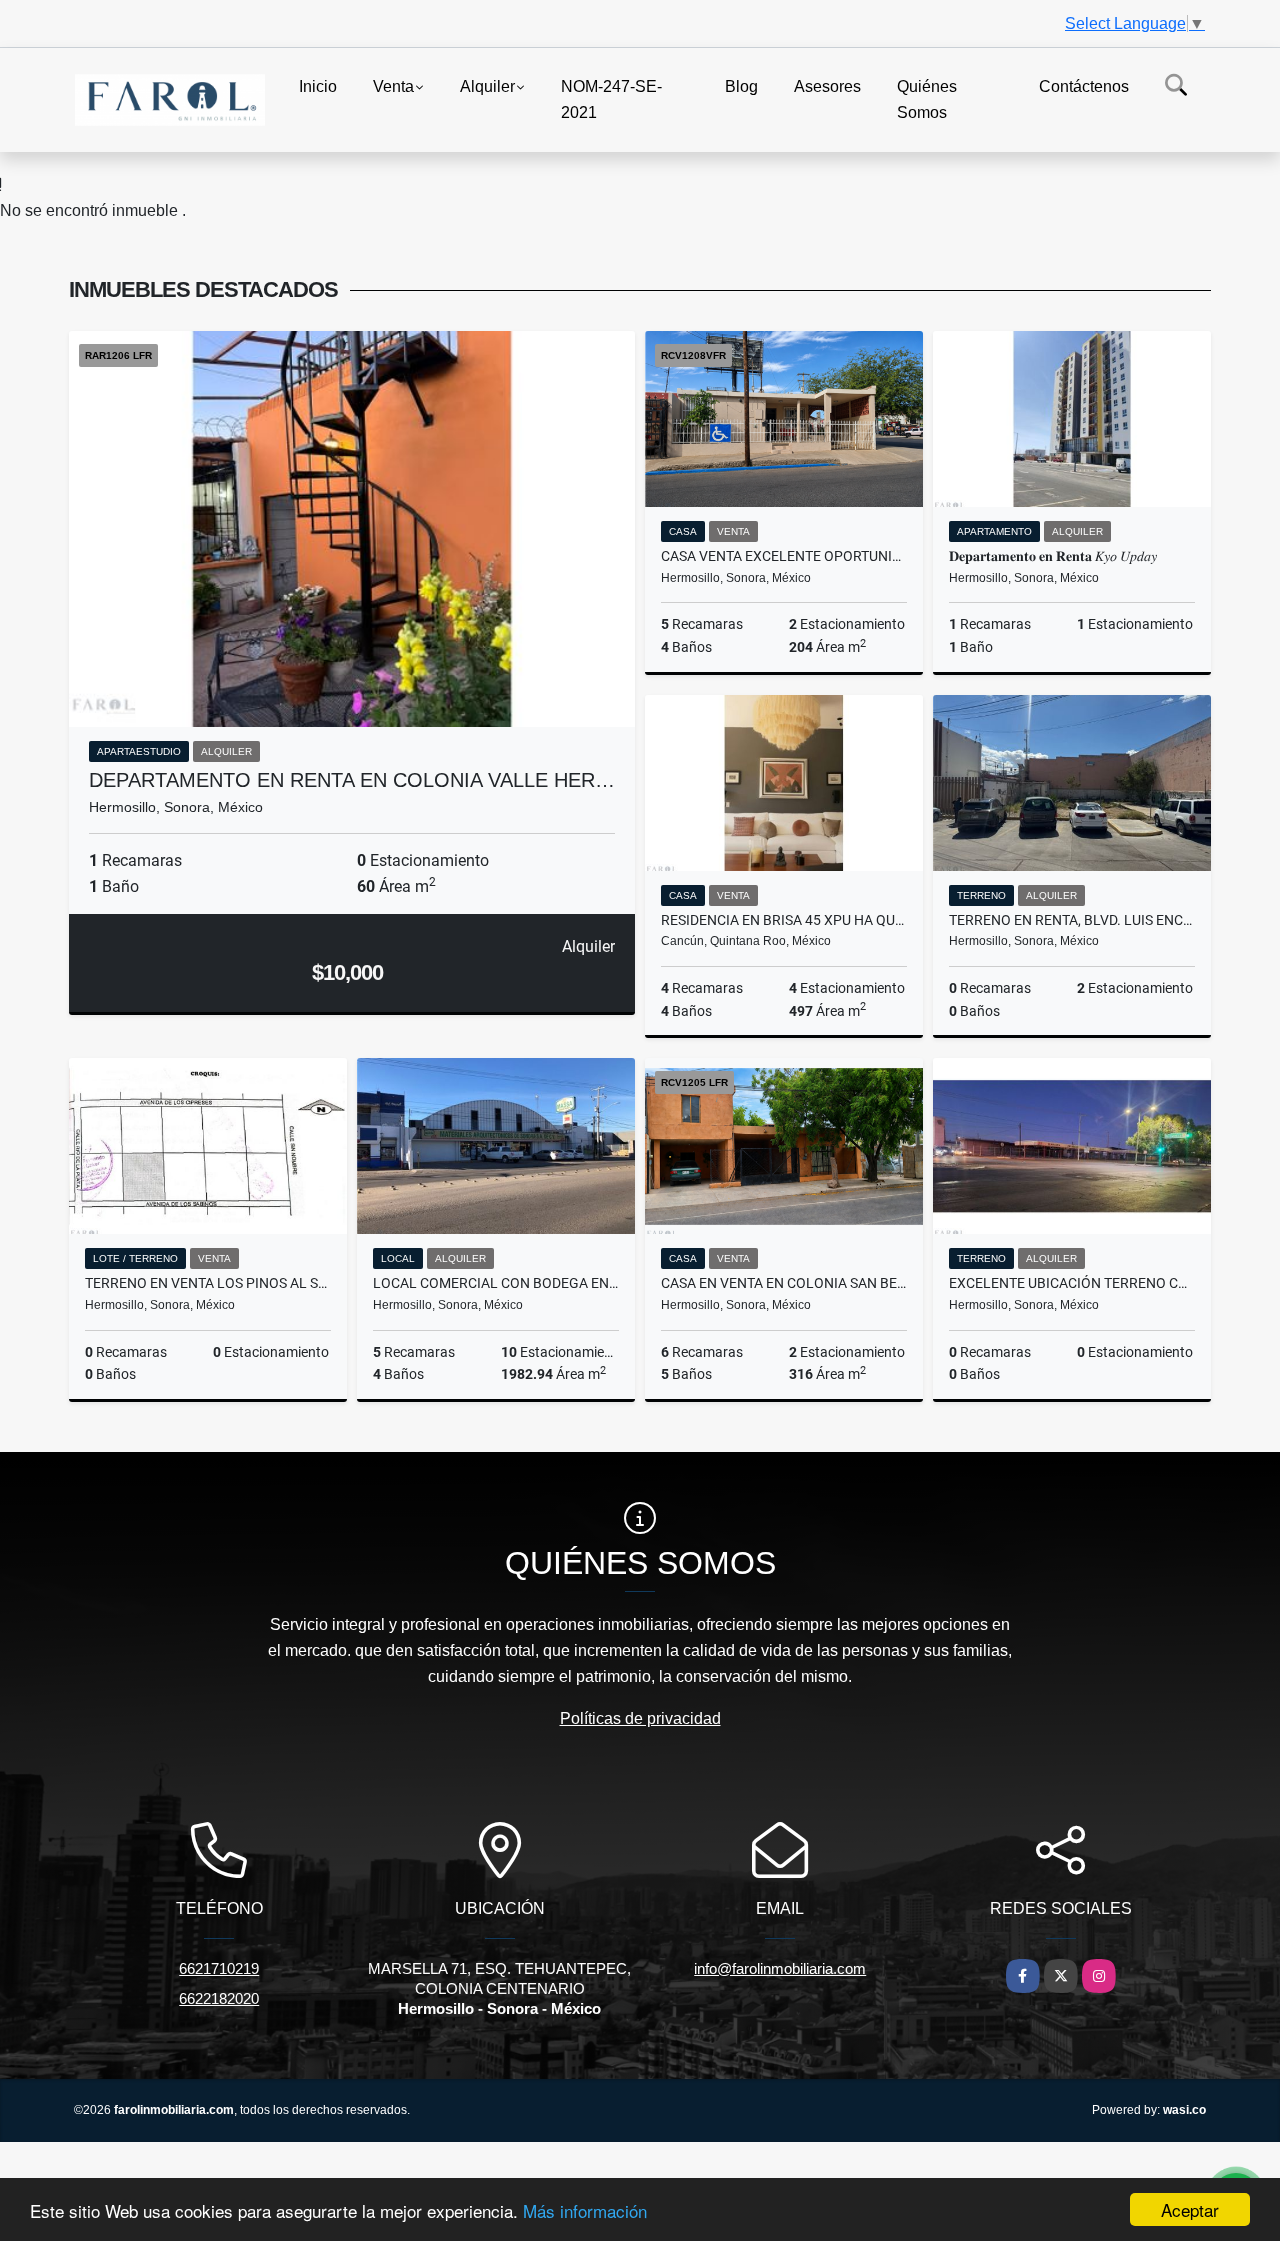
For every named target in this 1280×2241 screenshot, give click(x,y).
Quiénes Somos (927, 99)
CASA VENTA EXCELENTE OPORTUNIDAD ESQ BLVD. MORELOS (784, 556)
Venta (393, 86)
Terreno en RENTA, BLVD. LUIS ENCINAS (1072, 920)
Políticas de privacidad (640, 1718)
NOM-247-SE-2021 (611, 99)
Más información (585, 2210)
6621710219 (219, 1968)
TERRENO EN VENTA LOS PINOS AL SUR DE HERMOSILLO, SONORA (208, 1283)
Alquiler (487, 86)
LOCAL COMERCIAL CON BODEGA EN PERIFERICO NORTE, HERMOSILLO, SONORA (496, 1283)
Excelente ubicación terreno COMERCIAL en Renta (1072, 1283)
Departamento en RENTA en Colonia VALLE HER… (352, 780)
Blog (741, 86)
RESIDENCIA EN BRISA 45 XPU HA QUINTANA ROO (784, 920)
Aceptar (1190, 2209)
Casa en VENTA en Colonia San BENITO (784, 1283)
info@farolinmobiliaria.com (780, 1968)
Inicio (318, 86)
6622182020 (219, 1998)
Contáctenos (1084, 86)
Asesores (827, 86)
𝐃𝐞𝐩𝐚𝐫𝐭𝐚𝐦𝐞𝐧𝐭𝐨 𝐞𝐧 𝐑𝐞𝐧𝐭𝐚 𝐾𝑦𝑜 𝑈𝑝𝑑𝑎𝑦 (1054, 556)
